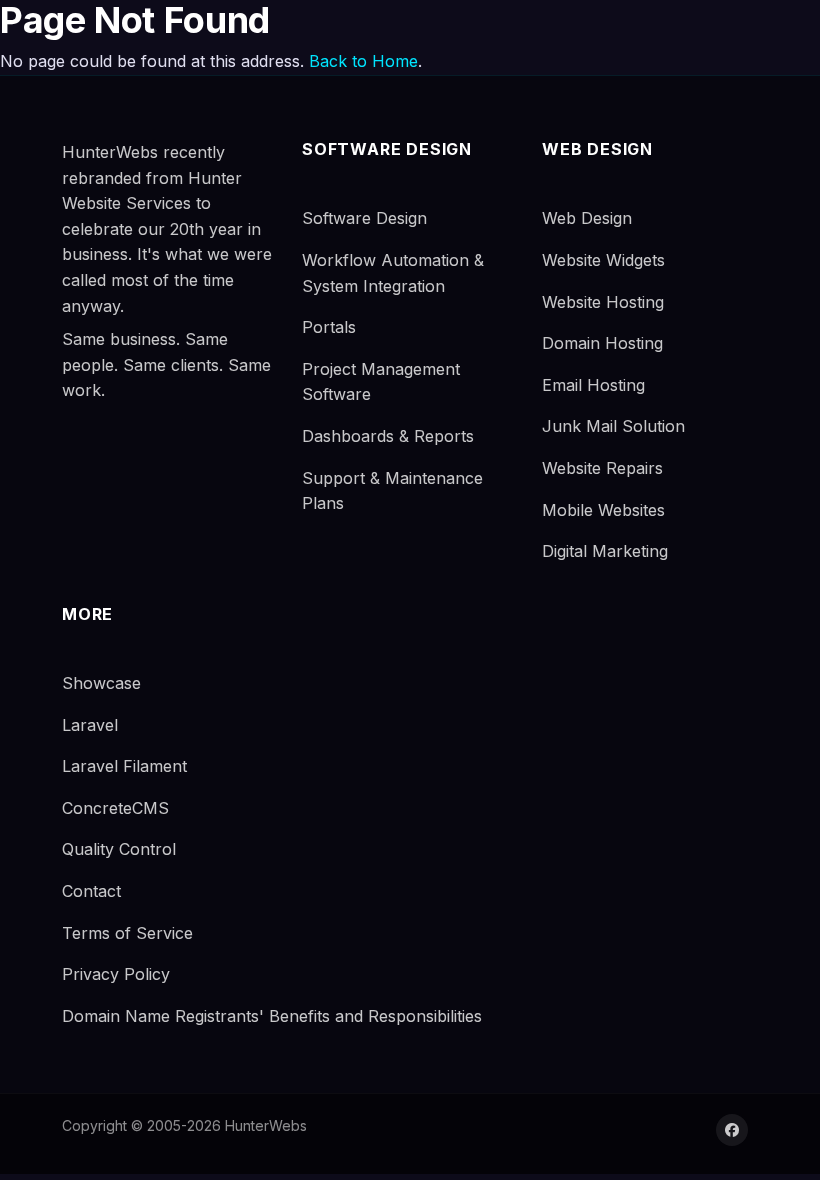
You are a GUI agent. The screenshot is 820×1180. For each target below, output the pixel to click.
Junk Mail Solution (613, 426)
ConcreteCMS (115, 808)
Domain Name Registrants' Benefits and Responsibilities (272, 1016)
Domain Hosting (602, 343)
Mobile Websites (603, 510)
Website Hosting (603, 302)
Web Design (587, 218)
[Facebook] (732, 1130)
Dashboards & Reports (388, 436)
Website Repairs (602, 468)
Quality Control (119, 849)
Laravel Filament (124, 766)
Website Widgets (603, 260)
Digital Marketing (605, 551)
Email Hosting (593, 385)
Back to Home (363, 61)
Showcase (101, 683)
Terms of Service (127, 933)
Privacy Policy (116, 974)
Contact (91, 891)
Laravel (90, 725)
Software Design (364, 218)
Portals (329, 327)
